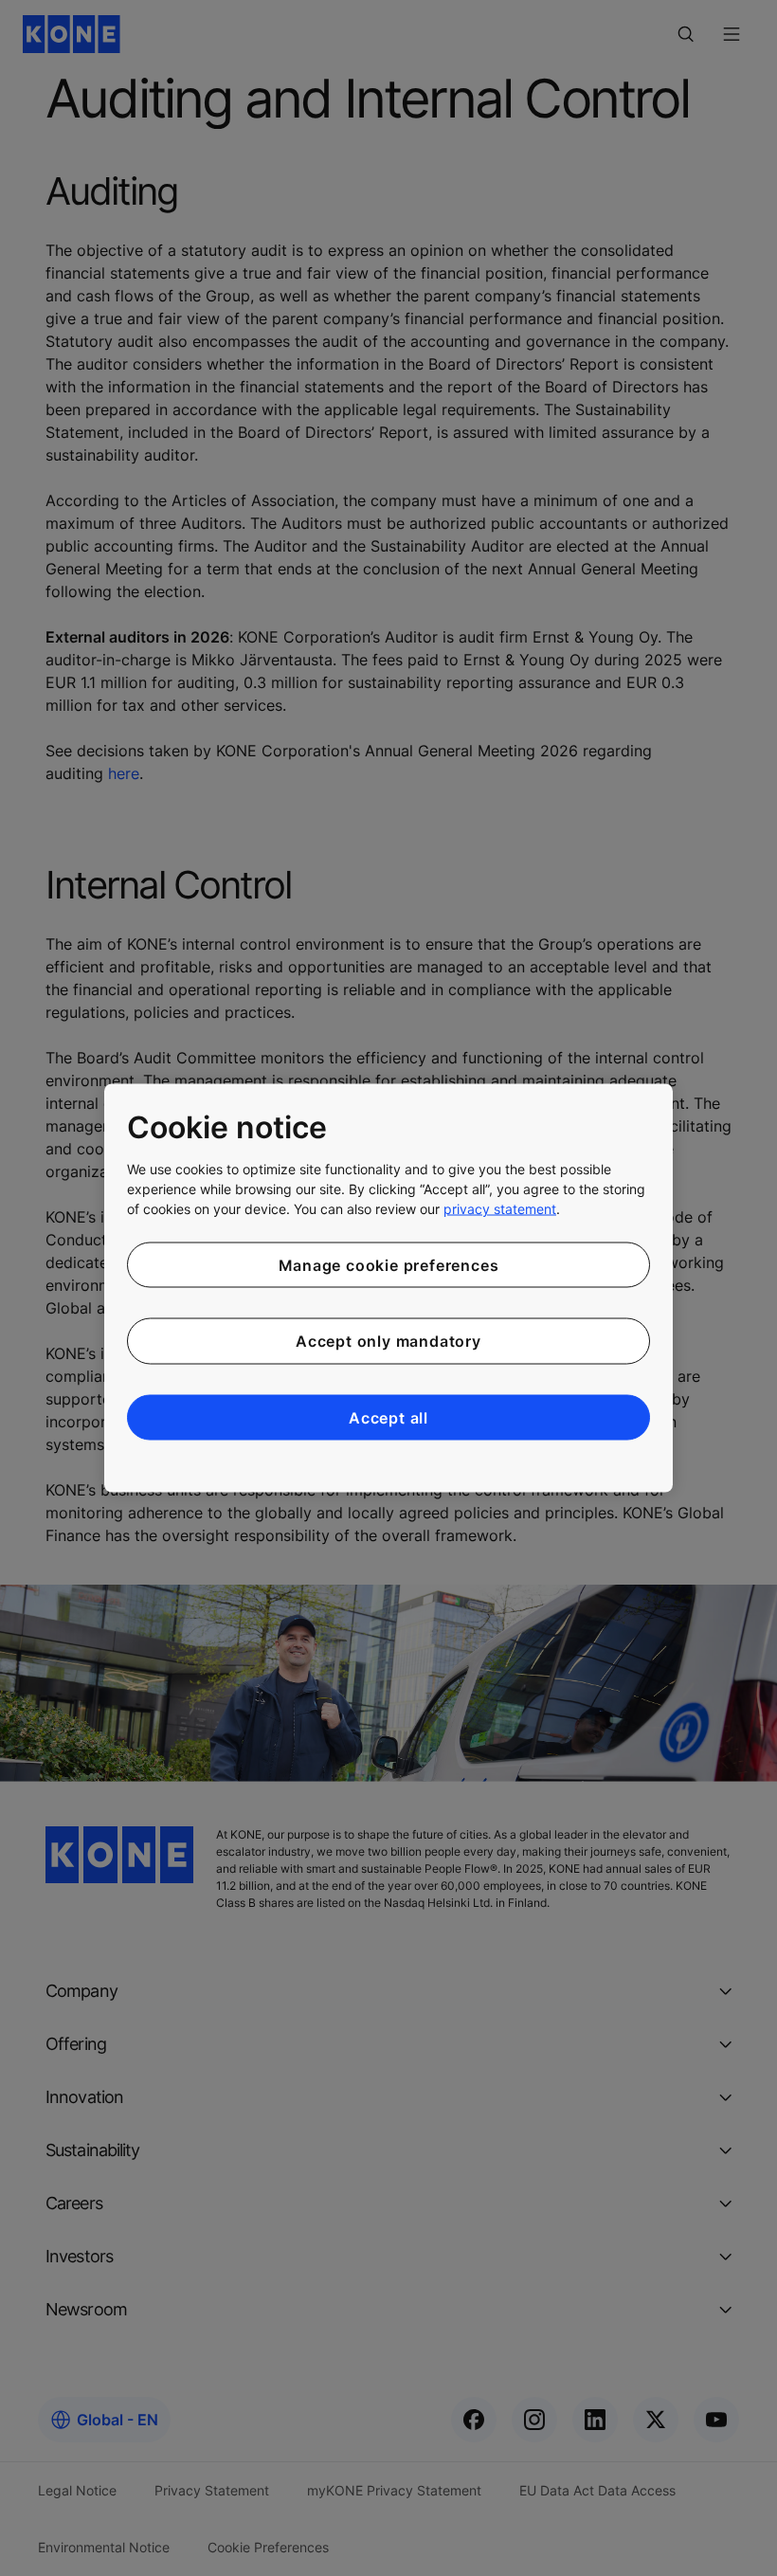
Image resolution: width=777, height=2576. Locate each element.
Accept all (388, 1417)
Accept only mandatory (388, 1341)
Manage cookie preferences (389, 1264)
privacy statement (500, 1208)
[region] (388, 1288)
